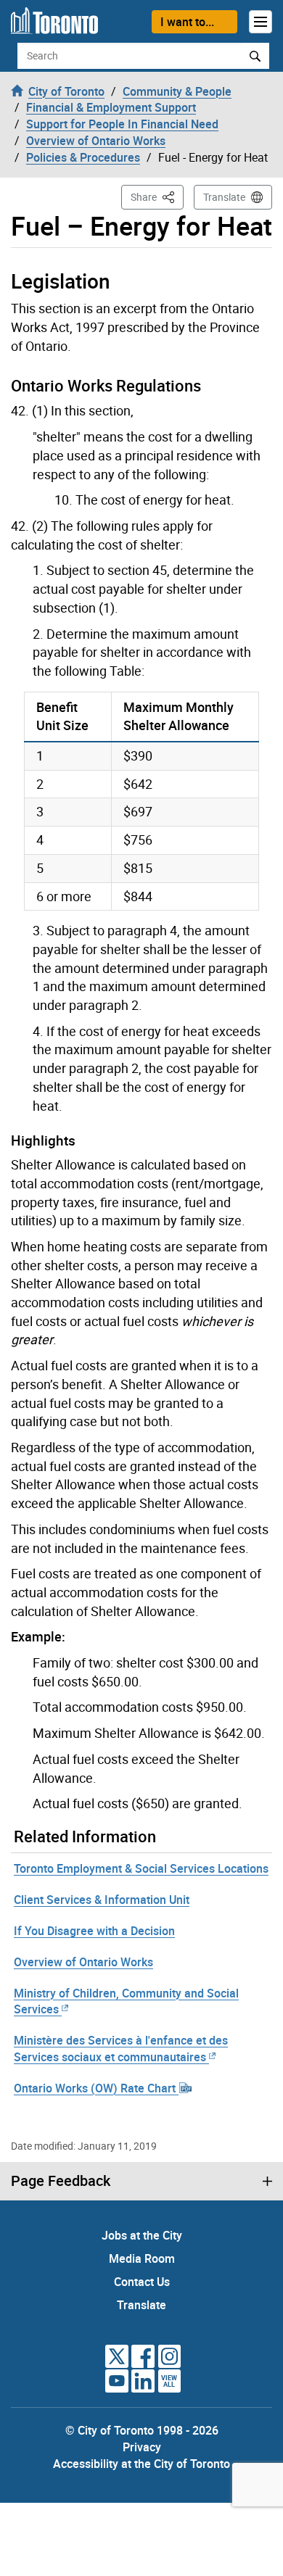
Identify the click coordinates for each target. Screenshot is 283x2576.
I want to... (187, 22)
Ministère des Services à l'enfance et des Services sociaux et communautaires (121, 2049)
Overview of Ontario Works (83, 1962)
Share (157, 196)
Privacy (142, 2447)
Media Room (142, 2258)
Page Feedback (61, 2181)
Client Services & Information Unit (102, 1900)
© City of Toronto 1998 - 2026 (142, 2430)
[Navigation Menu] (261, 22)
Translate (224, 197)
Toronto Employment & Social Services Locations (141, 1868)
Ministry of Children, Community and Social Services (126, 2001)
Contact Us (142, 2282)
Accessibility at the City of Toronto (141, 2464)
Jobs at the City (142, 2235)
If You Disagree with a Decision (94, 1931)
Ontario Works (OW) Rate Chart (96, 2088)
